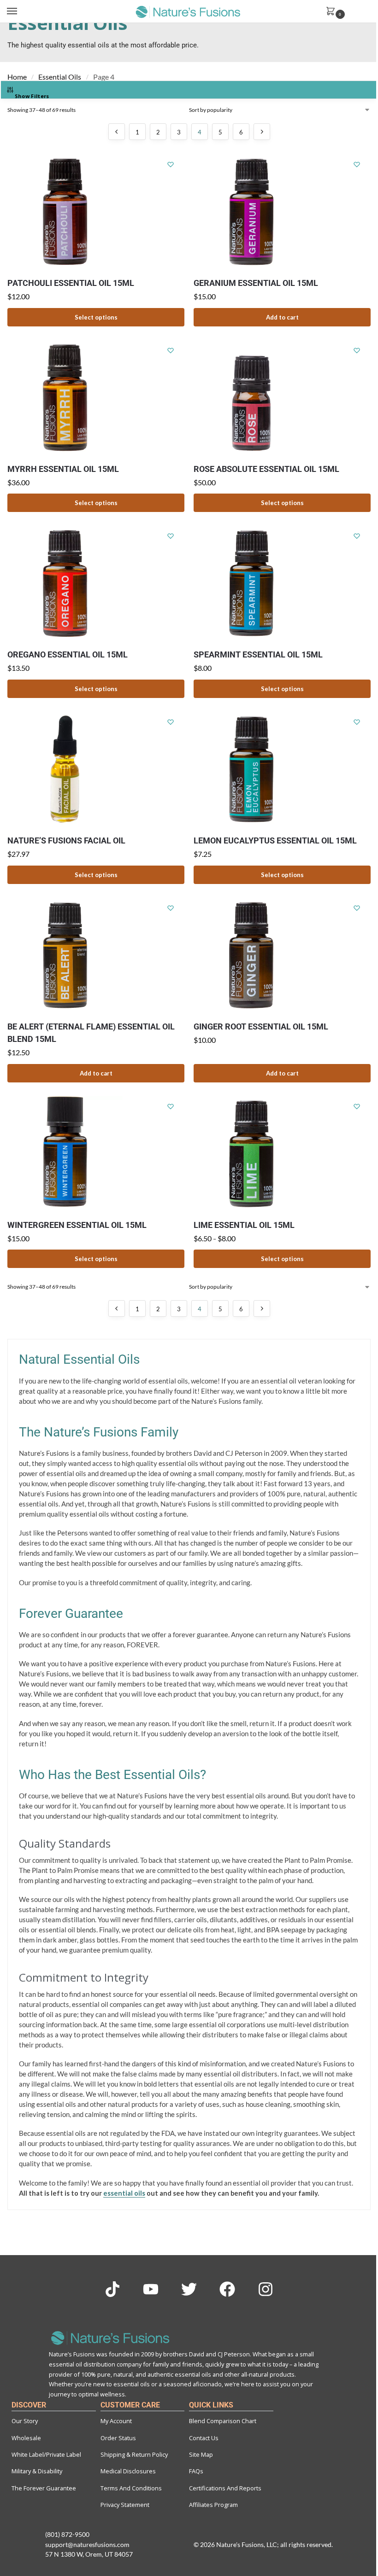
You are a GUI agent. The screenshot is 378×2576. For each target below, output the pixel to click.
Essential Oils (60, 77)
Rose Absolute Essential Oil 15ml (266, 469)
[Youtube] (151, 2289)
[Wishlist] (171, 164)
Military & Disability (37, 2471)
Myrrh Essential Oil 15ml (63, 469)
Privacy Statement (125, 2505)
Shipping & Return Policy (134, 2454)
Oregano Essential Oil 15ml (68, 654)
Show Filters (32, 96)
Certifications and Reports (225, 2488)
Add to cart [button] (282, 317)
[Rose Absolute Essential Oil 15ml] (282, 398)
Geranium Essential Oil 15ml (256, 283)
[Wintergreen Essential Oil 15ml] (96, 1154)
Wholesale (26, 2438)
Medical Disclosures (128, 2471)
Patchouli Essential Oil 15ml (71, 283)
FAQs (196, 2471)
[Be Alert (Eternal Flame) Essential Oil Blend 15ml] (96, 955)
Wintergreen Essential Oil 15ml (77, 1225)
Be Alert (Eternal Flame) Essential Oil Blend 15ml (91, 1033)
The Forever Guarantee (44, 2488)
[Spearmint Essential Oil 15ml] (282, 583)
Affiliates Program (213, 2505)
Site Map (201, 2454)
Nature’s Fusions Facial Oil (66, 840)
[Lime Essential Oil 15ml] (282, 1154)
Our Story (25, 2421)
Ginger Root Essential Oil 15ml (261, 1026)
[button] (348, 12)
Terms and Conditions (131, 2488)
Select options (96, 317)
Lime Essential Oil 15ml (244, 1225)
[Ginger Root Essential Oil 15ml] (282, 955)
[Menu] (21, 12)
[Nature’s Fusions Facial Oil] (96, 769)
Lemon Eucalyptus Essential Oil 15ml (275, 840)
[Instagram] (266, 2289)
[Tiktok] (112, 2289)
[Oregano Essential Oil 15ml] (96, 583)
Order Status (118, 2438)
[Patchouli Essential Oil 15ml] (96, 212)
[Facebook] (227, 2289)
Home (17, 77)
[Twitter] (189, 2289)
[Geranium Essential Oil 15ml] (282, 212)
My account (116, 2421)
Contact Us (204, 2438)
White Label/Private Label (46, 2454)
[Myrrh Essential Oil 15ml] (96, 398)
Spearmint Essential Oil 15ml (258, 654)
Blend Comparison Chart (223, 2421)
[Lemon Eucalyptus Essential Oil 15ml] (282, 769)
